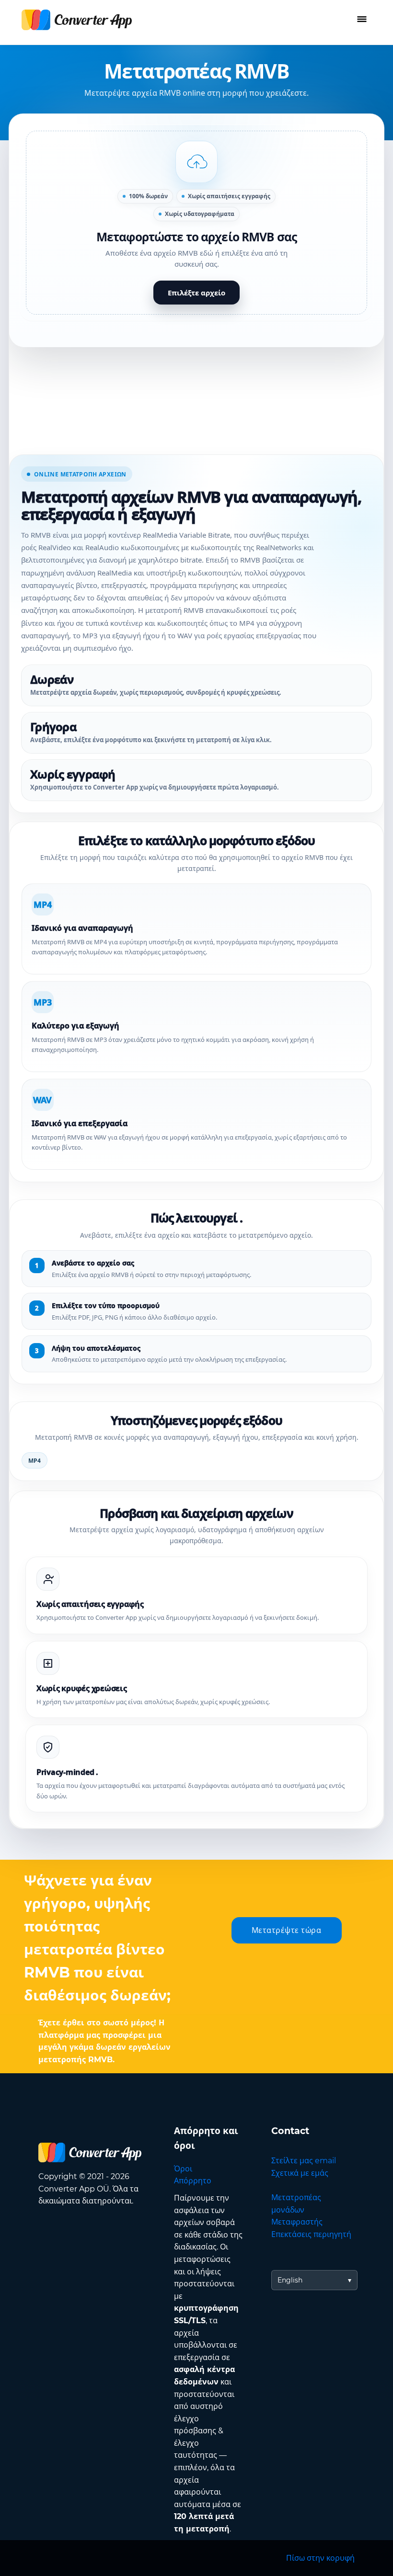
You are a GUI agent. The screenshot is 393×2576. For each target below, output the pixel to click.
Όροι (183, 2169)
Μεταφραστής (297, 2222)
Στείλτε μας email (304, 2161)
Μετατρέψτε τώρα (287, 1930)
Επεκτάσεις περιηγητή (311, 2234)
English (290, 2280)
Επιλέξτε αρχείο (196, 293)
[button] (196, 223)
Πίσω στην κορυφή (320, 2558)
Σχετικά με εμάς (300, 2173)
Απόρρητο (193, 2181)
